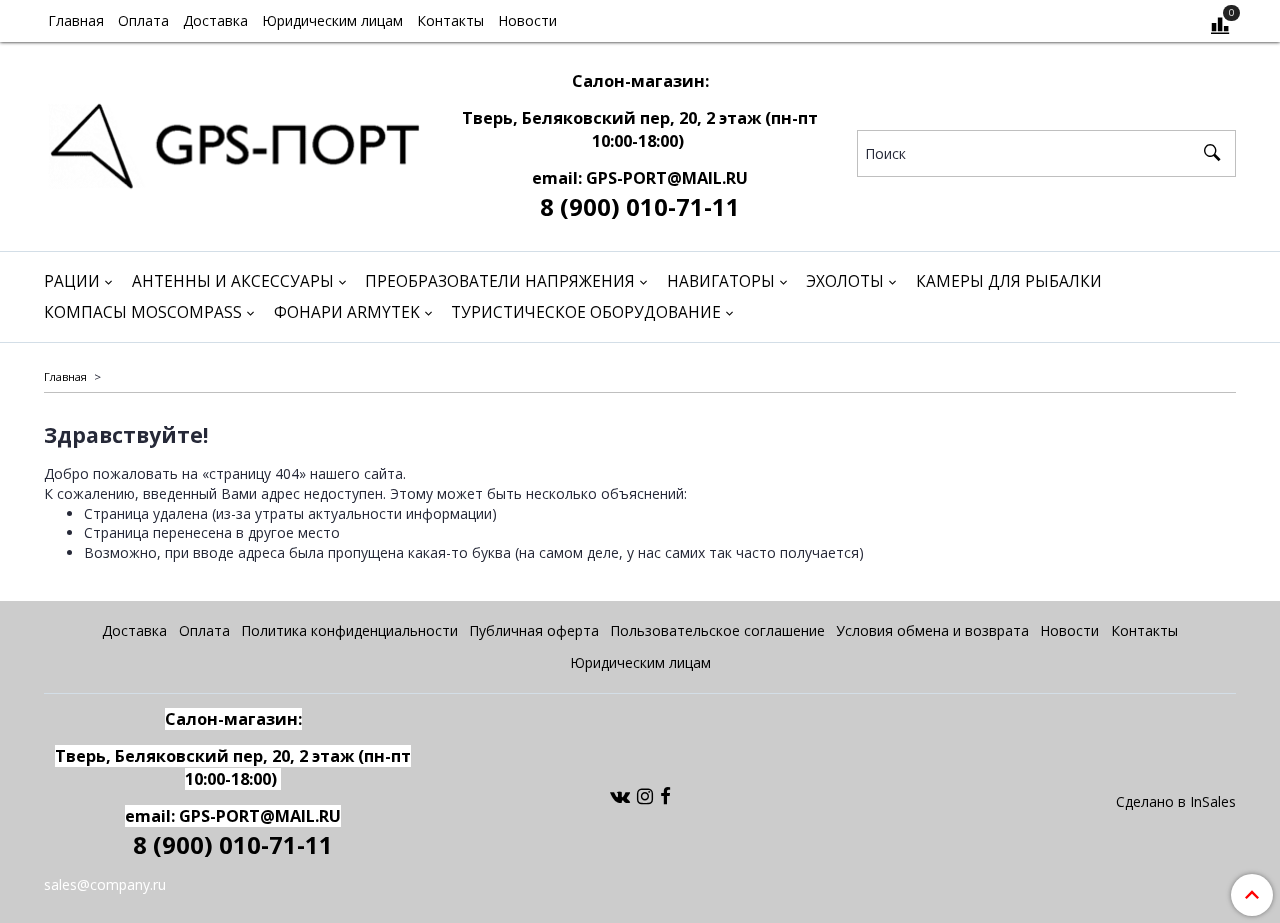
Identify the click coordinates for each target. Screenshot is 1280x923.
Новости (527, 20)
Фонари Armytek (347, 312)
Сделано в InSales (1176, 802)
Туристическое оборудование (586, 312)
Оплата (143, 20)
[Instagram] (645, 795)
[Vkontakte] (620, 795)
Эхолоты (845, 281)
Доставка (215, 20)
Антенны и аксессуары (233, 281)
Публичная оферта (534, 630)
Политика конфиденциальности (349, 630)
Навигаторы (721, 281)
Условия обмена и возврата (932, 630)
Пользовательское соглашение (717, 630)
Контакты (450, 20)
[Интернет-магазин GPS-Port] (233, 141)
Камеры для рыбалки (1009, 281)
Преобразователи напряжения (500, 281)
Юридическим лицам (332, 20)
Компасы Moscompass (143, 312)
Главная (76, 20)
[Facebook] (665, 795)
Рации (72, 281)
